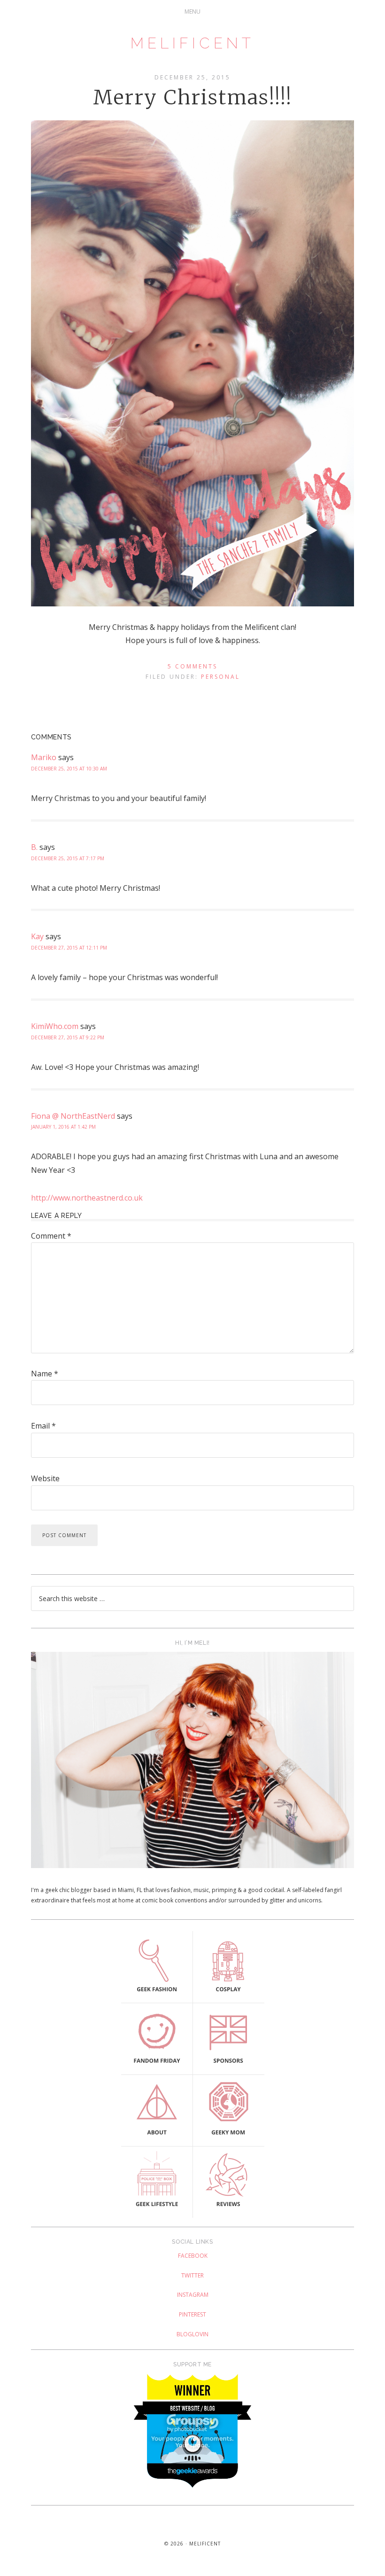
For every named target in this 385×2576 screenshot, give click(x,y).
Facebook (193, 2256)
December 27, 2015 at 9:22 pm (68, 1037)
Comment (51, 1236)
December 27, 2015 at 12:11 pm (69, 948)
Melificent (192, 43)
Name (45, 1374)
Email (43, 1426)
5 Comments (192, 666)
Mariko (44, 757)
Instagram (193, 2295)
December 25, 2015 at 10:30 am (69, 769)
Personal (220, 677)
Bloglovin (192, 2334)
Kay (37, 936)
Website (45, 1478)
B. (34, 847)
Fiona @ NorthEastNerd (73, 1116)
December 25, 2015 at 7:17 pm (68, 858)
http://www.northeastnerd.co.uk (87, 1198)
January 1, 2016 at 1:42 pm (63, 1127)
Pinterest (192, 2314)
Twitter (192, 2275)
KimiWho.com (55, 1026)
